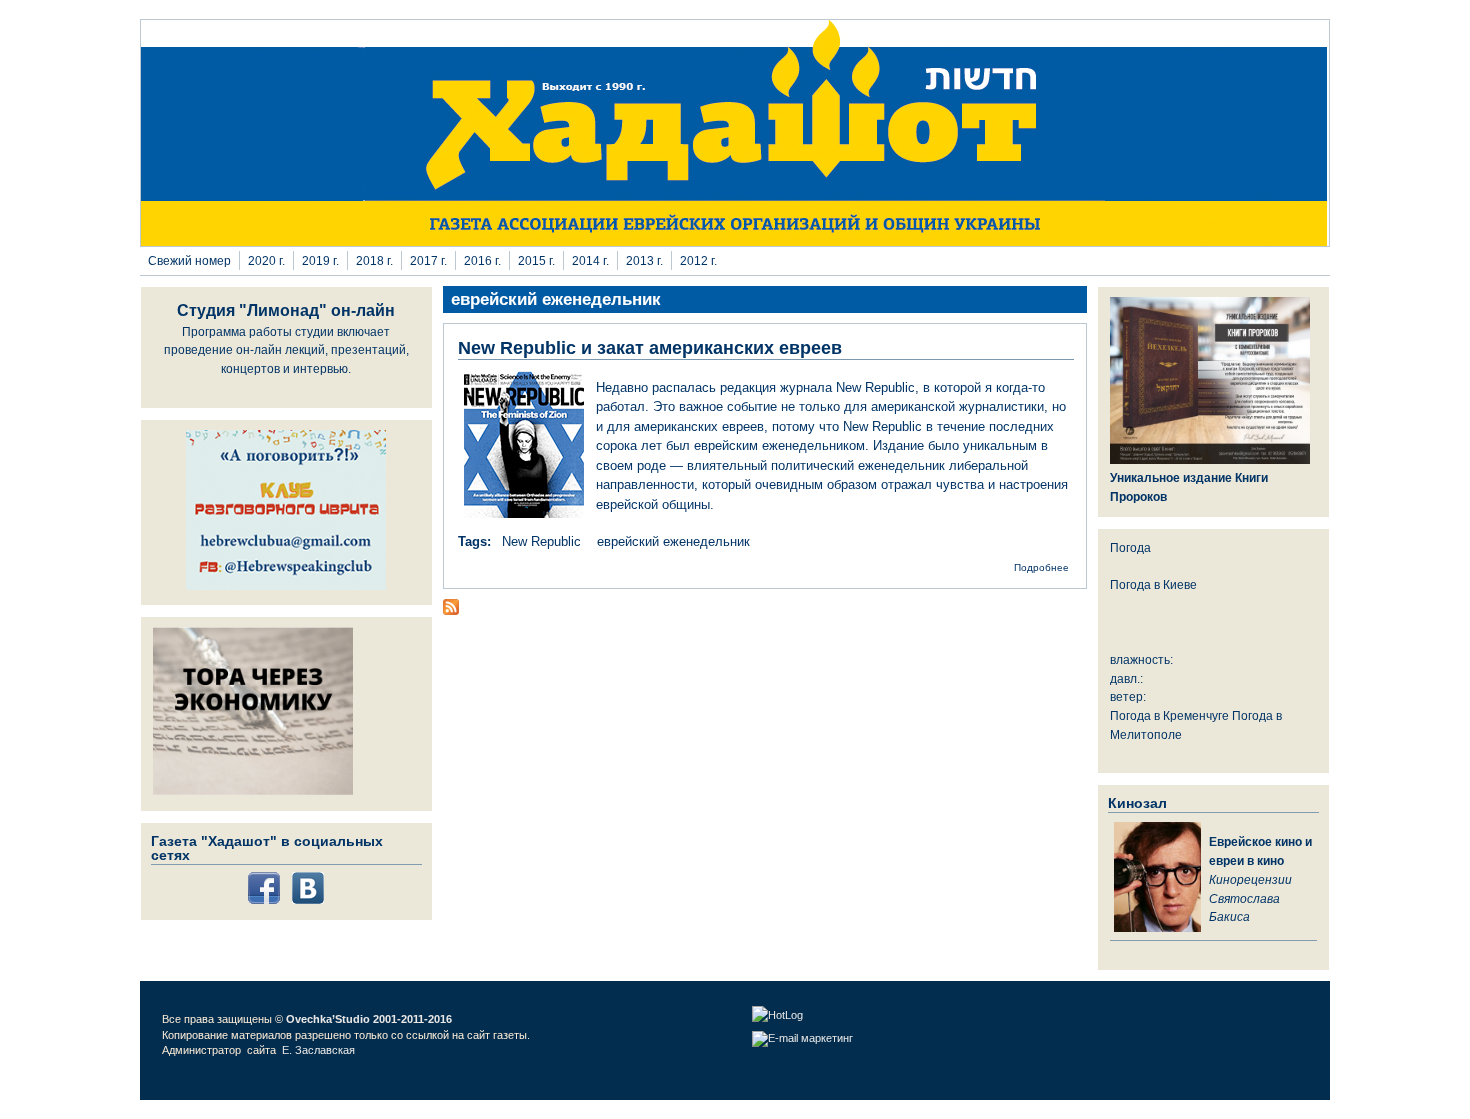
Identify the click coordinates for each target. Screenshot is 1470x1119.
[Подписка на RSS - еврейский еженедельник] (451, 610)
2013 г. (644, 260)
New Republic (541, 541)
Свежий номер (189, 260)
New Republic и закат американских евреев (650, 348)
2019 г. (320, 260)
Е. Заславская (320, 1050)
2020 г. (266, 260)
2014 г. (590, 260)
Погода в (1153, 584)
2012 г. (698, 260)
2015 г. (536, 260)
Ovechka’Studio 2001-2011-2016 (369, 1019)
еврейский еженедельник (673, 541)
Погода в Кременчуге (1169, 715)
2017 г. (428, 260)
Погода (1130, 547)
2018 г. (374, 260)
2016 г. (482, 260)
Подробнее (1041, 567)
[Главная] (735, 241)
